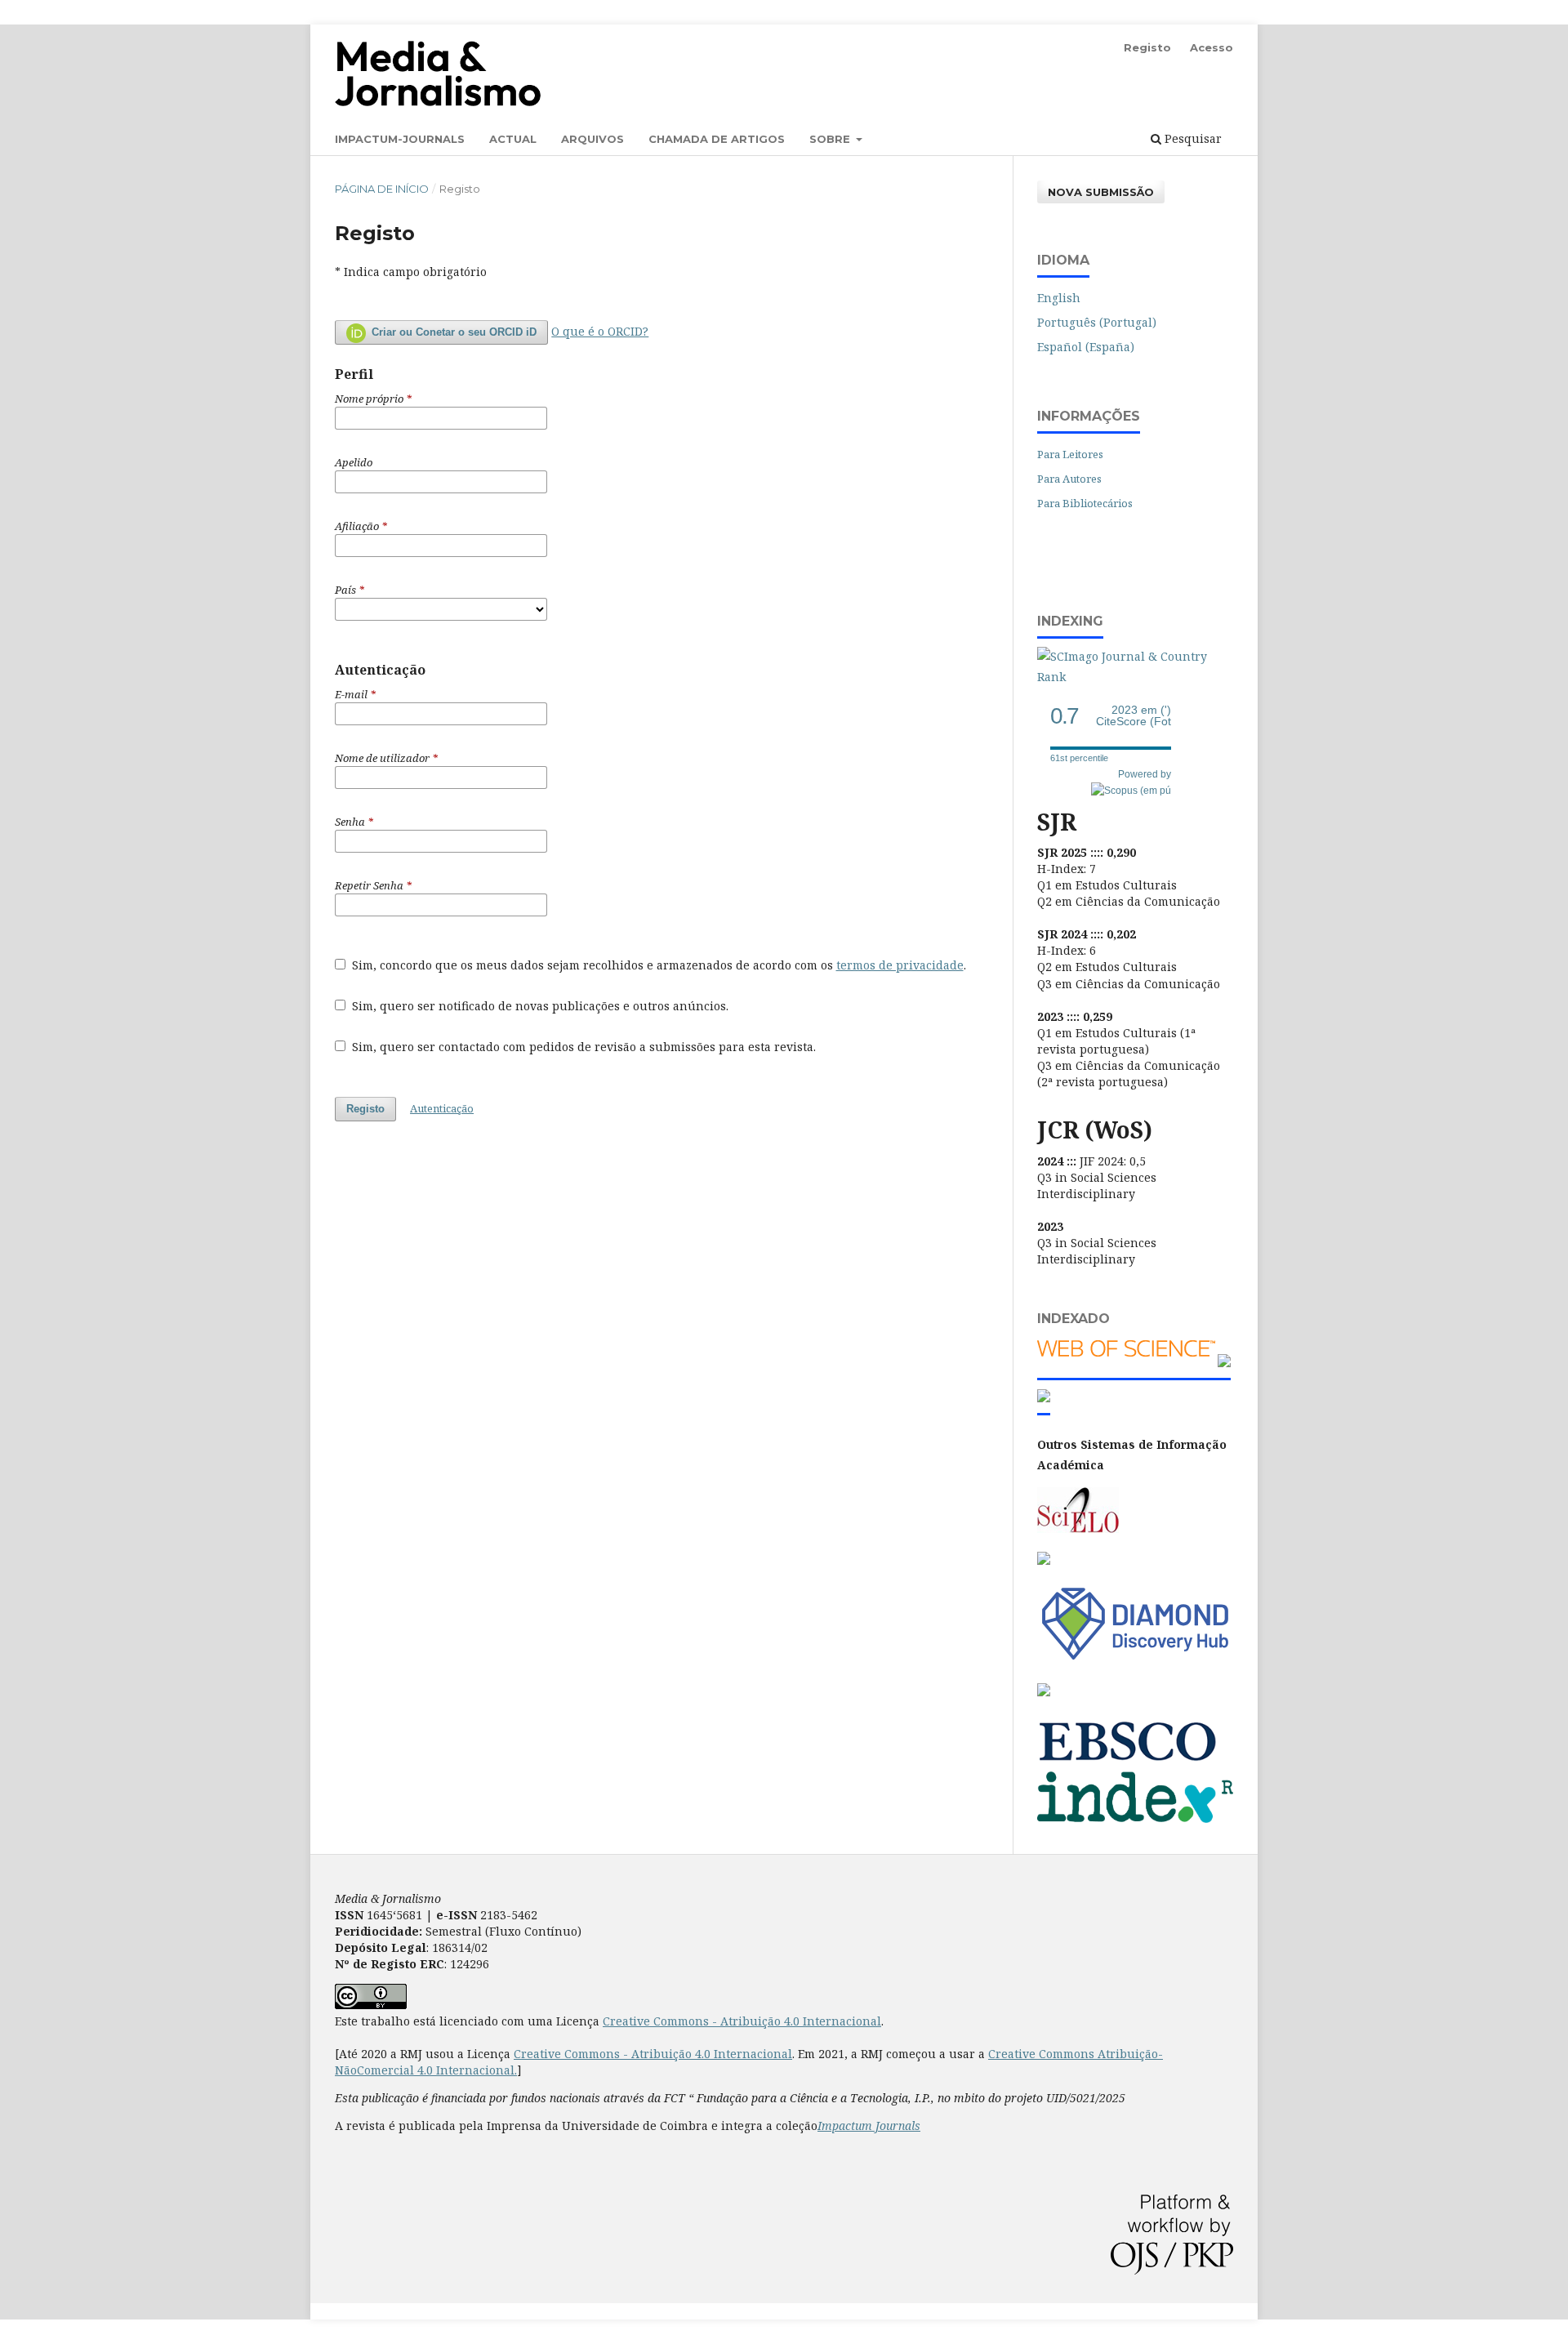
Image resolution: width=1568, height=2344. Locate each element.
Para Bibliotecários (1085, 503)
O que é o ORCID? (600, 331)
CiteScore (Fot (1134, 716)
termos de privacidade (900, 965)
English (1059, 298)
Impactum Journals (869, 2126)
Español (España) (1086, 347)
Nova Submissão (1101, 192)
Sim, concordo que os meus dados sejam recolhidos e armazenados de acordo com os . (657, 965)
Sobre (831, 139)
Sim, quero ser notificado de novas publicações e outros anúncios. (539, 1006)
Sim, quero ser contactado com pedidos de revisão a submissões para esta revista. (582, 1047)
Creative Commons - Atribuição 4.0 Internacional (742, 2021)
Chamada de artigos (717, 139)
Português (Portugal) (1097, 322)
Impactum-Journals (400, 139)
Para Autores (1069, 479)
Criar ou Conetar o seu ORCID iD (452, 332)
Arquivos (592, 139)
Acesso (1212, 47)
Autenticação (442, 1108)
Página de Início (382, 189)
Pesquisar (1192, 138)
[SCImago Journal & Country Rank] (1135, 677)
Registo (1147, 47)
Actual (513, 139)
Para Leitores (1070, 454)
